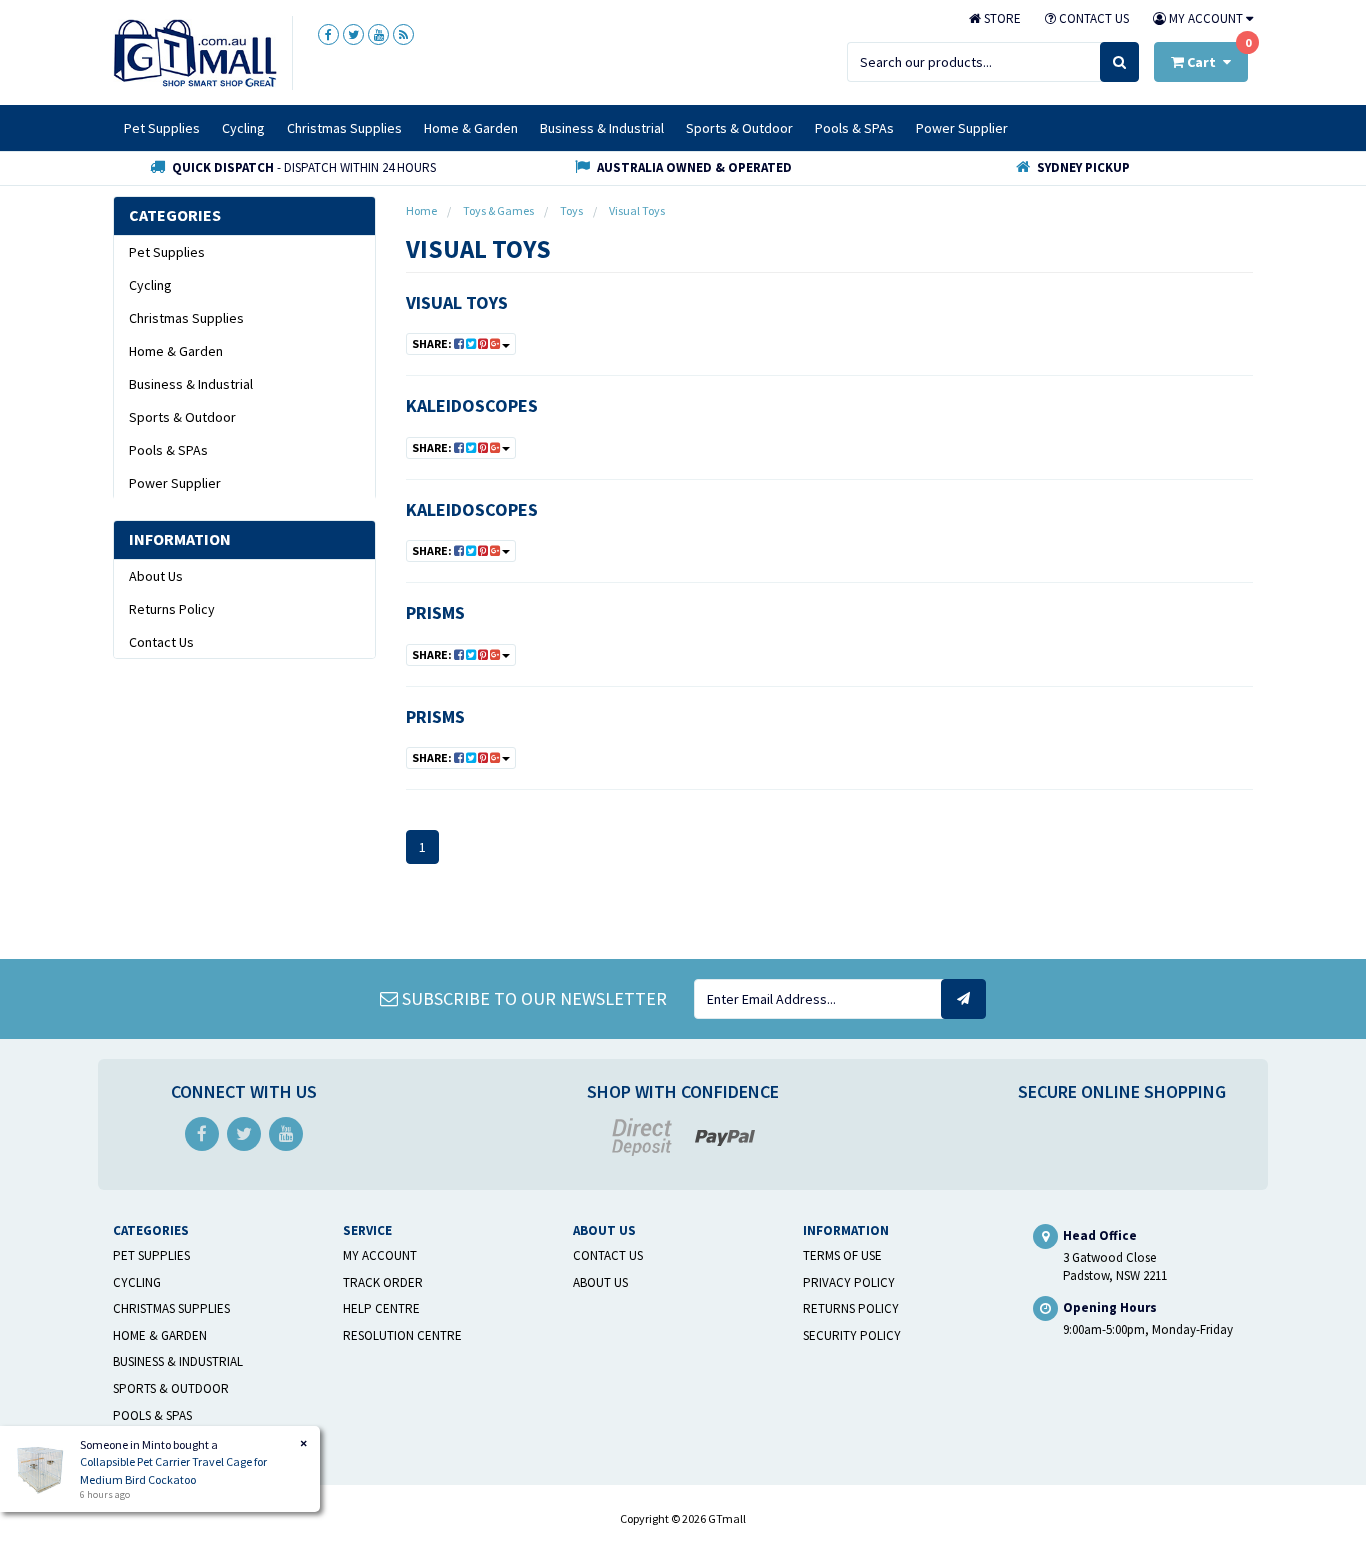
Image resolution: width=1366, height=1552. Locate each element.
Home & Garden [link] (176, 351)
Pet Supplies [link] (167, 252)
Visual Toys (457, 302)
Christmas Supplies (344, 128)
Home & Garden (471, 128)
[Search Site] (1119, 62)
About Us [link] (156, 576)
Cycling (243, 128)
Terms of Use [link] (842, 1255)
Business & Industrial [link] (191, 384)
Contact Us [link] (161, 642)
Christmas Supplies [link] (186, 318)
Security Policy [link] (852, 1335)
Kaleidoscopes (472, 405)
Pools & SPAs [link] (168, 450)
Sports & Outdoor (739, 128)
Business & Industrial (602, 128)
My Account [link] (380, 1255)
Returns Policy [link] (172, 609)
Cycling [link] (150, 285)
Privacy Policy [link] (849, 1282)
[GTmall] (195, 52)
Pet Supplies (162, 128)
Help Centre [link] (381, 1308)
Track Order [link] (383, 1282)
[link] (328, 34)
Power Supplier (962, 128)
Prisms (435, 612)
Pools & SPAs (854, 128)
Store (1001, 18)
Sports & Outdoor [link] (182, 417)
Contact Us (1092, 18)
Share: (433, 343)
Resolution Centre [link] (402, 1335)
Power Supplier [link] (175, 483)
